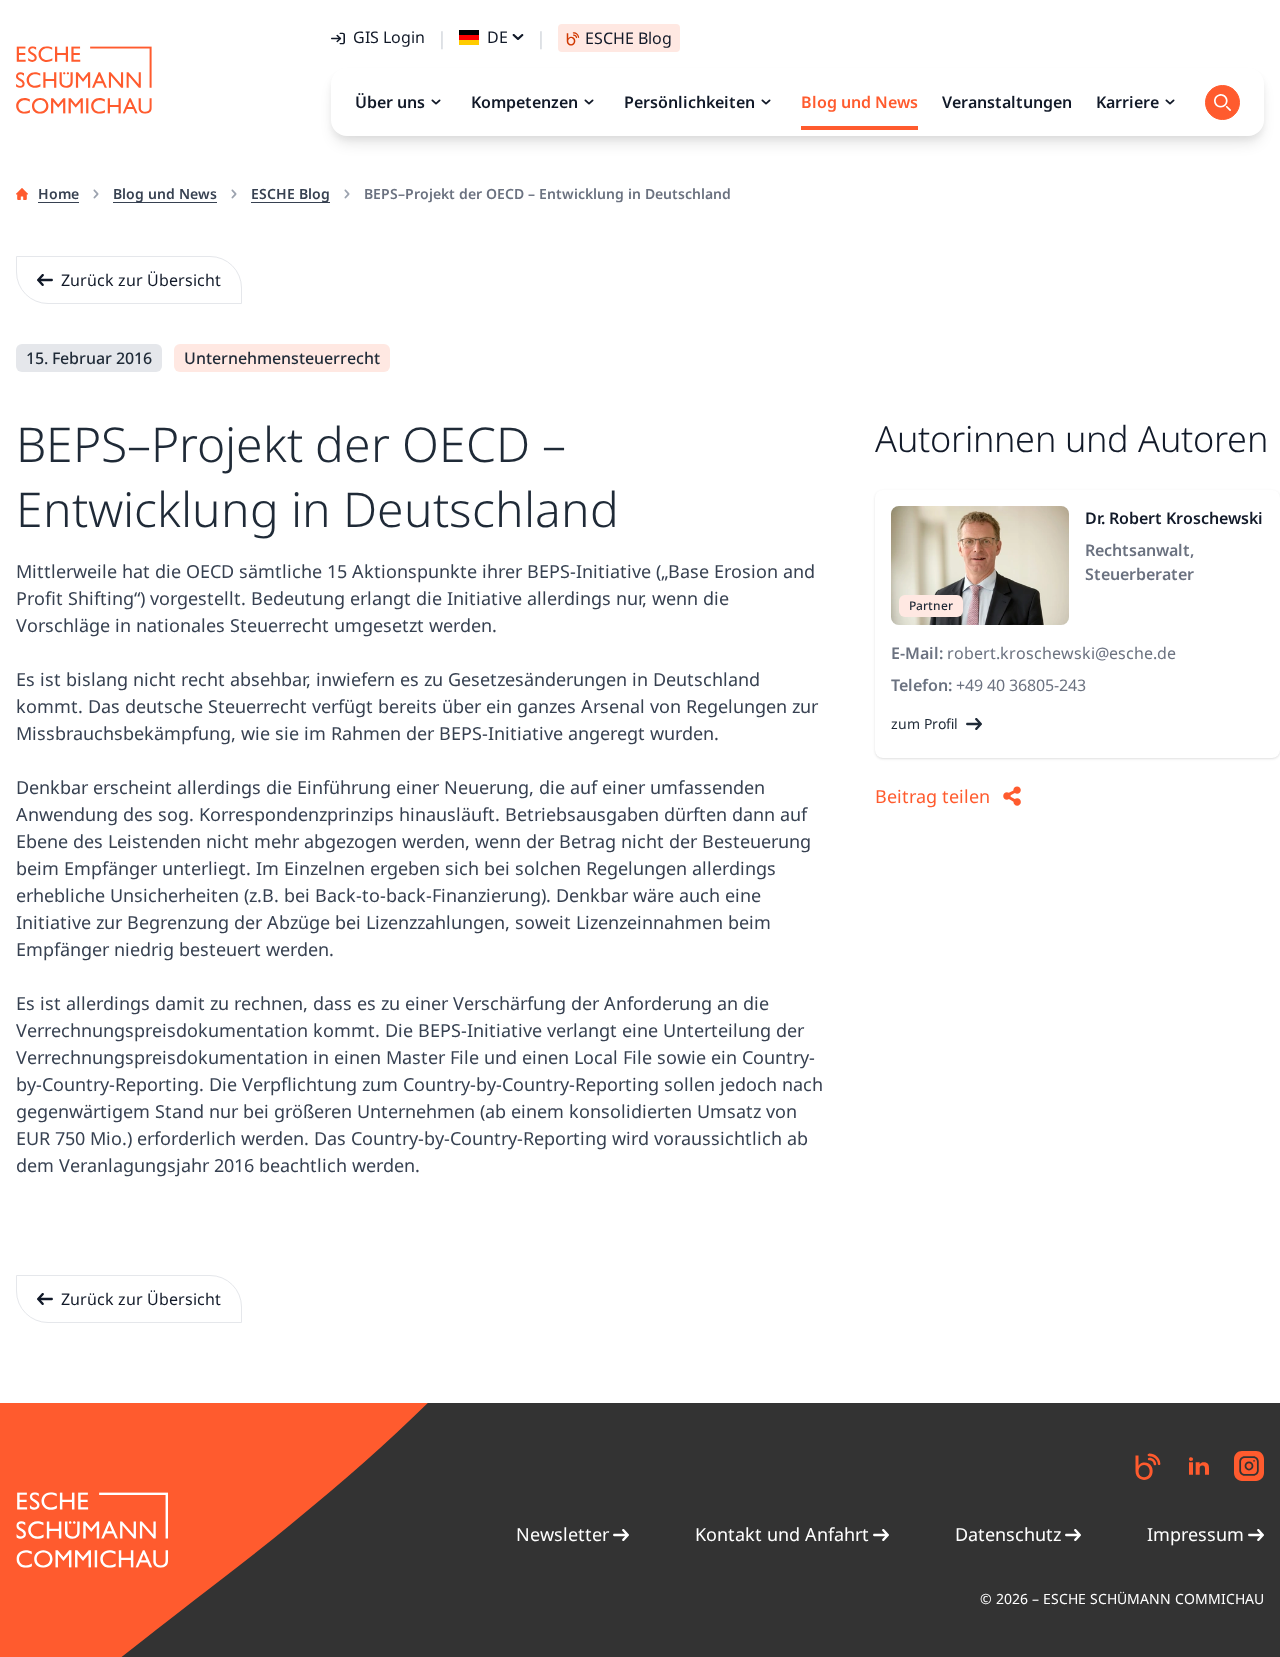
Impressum (1195, 1534)
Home (58, 193)
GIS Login (389, 37)
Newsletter (562, 1534)
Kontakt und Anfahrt (782, 1534)
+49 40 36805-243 (1021, 685)
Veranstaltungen (1007, 102)
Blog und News (165, 193)
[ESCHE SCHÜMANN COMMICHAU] (84, 80)
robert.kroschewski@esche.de (1061, 653)
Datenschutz (1008, 1534)
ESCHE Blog (290, 193)
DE (497, 37)
